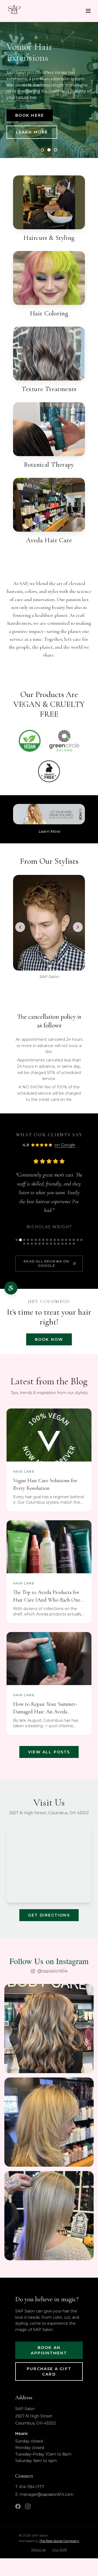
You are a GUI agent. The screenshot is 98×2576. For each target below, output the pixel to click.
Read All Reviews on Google (46, 1263)
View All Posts (49, 1752)
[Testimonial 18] (81, 1240)
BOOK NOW (49, 1339)
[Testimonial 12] (59, 1240)
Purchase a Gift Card (49, 2371)
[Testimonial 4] (28, 1240)
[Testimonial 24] (43, 1244)
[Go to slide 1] (42, 150)
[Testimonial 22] (36, 1244)
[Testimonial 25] (47, 1244)
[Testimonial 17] (78, 1240)
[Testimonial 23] (39, 1244)
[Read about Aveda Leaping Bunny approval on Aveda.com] (49, 771)
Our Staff (60, 2549)
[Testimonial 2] (20, 1240)
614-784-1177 (32, 2487)
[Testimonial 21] (32, 1244)
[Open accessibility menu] (11, 1288)
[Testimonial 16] (74, 1240)
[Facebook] (18, 2506)
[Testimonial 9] (47, 1240)
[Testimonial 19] (24, 1244)
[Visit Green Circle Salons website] (64, 741)
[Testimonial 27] (55, 1244)
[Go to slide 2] (49, 150)
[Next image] (78, 927)
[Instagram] (28, 2506)
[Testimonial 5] (32, 1240)
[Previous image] (20, 927)
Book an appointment (49, 2350)
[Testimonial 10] (51, 1240)
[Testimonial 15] (70, 1240)
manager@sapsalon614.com (47, 2494)
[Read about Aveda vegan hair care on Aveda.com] (30, 741)
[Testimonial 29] (62, 1244)
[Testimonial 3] (24, 1240)
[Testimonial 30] (66, 1244)
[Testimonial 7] (39, 1240)
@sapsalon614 (52, 1971)
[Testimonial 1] (17, 1240)
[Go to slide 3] (56, 150)
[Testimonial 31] (70, 1244)
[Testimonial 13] (62, 1240)
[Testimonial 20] (28, 1244)
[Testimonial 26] (51, 1244)
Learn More (49, 831)
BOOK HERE (30, 115)
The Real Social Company (59, 2541)
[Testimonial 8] (43, 1240)
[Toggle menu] (88, 11)
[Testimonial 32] (74, 1244)
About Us (38, 2549)
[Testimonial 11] (55, 1240)
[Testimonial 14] (66, 1240)
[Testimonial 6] (36, 1240)
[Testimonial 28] (59, 1244)
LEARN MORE (32, 132)
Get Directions (49, 1915)
